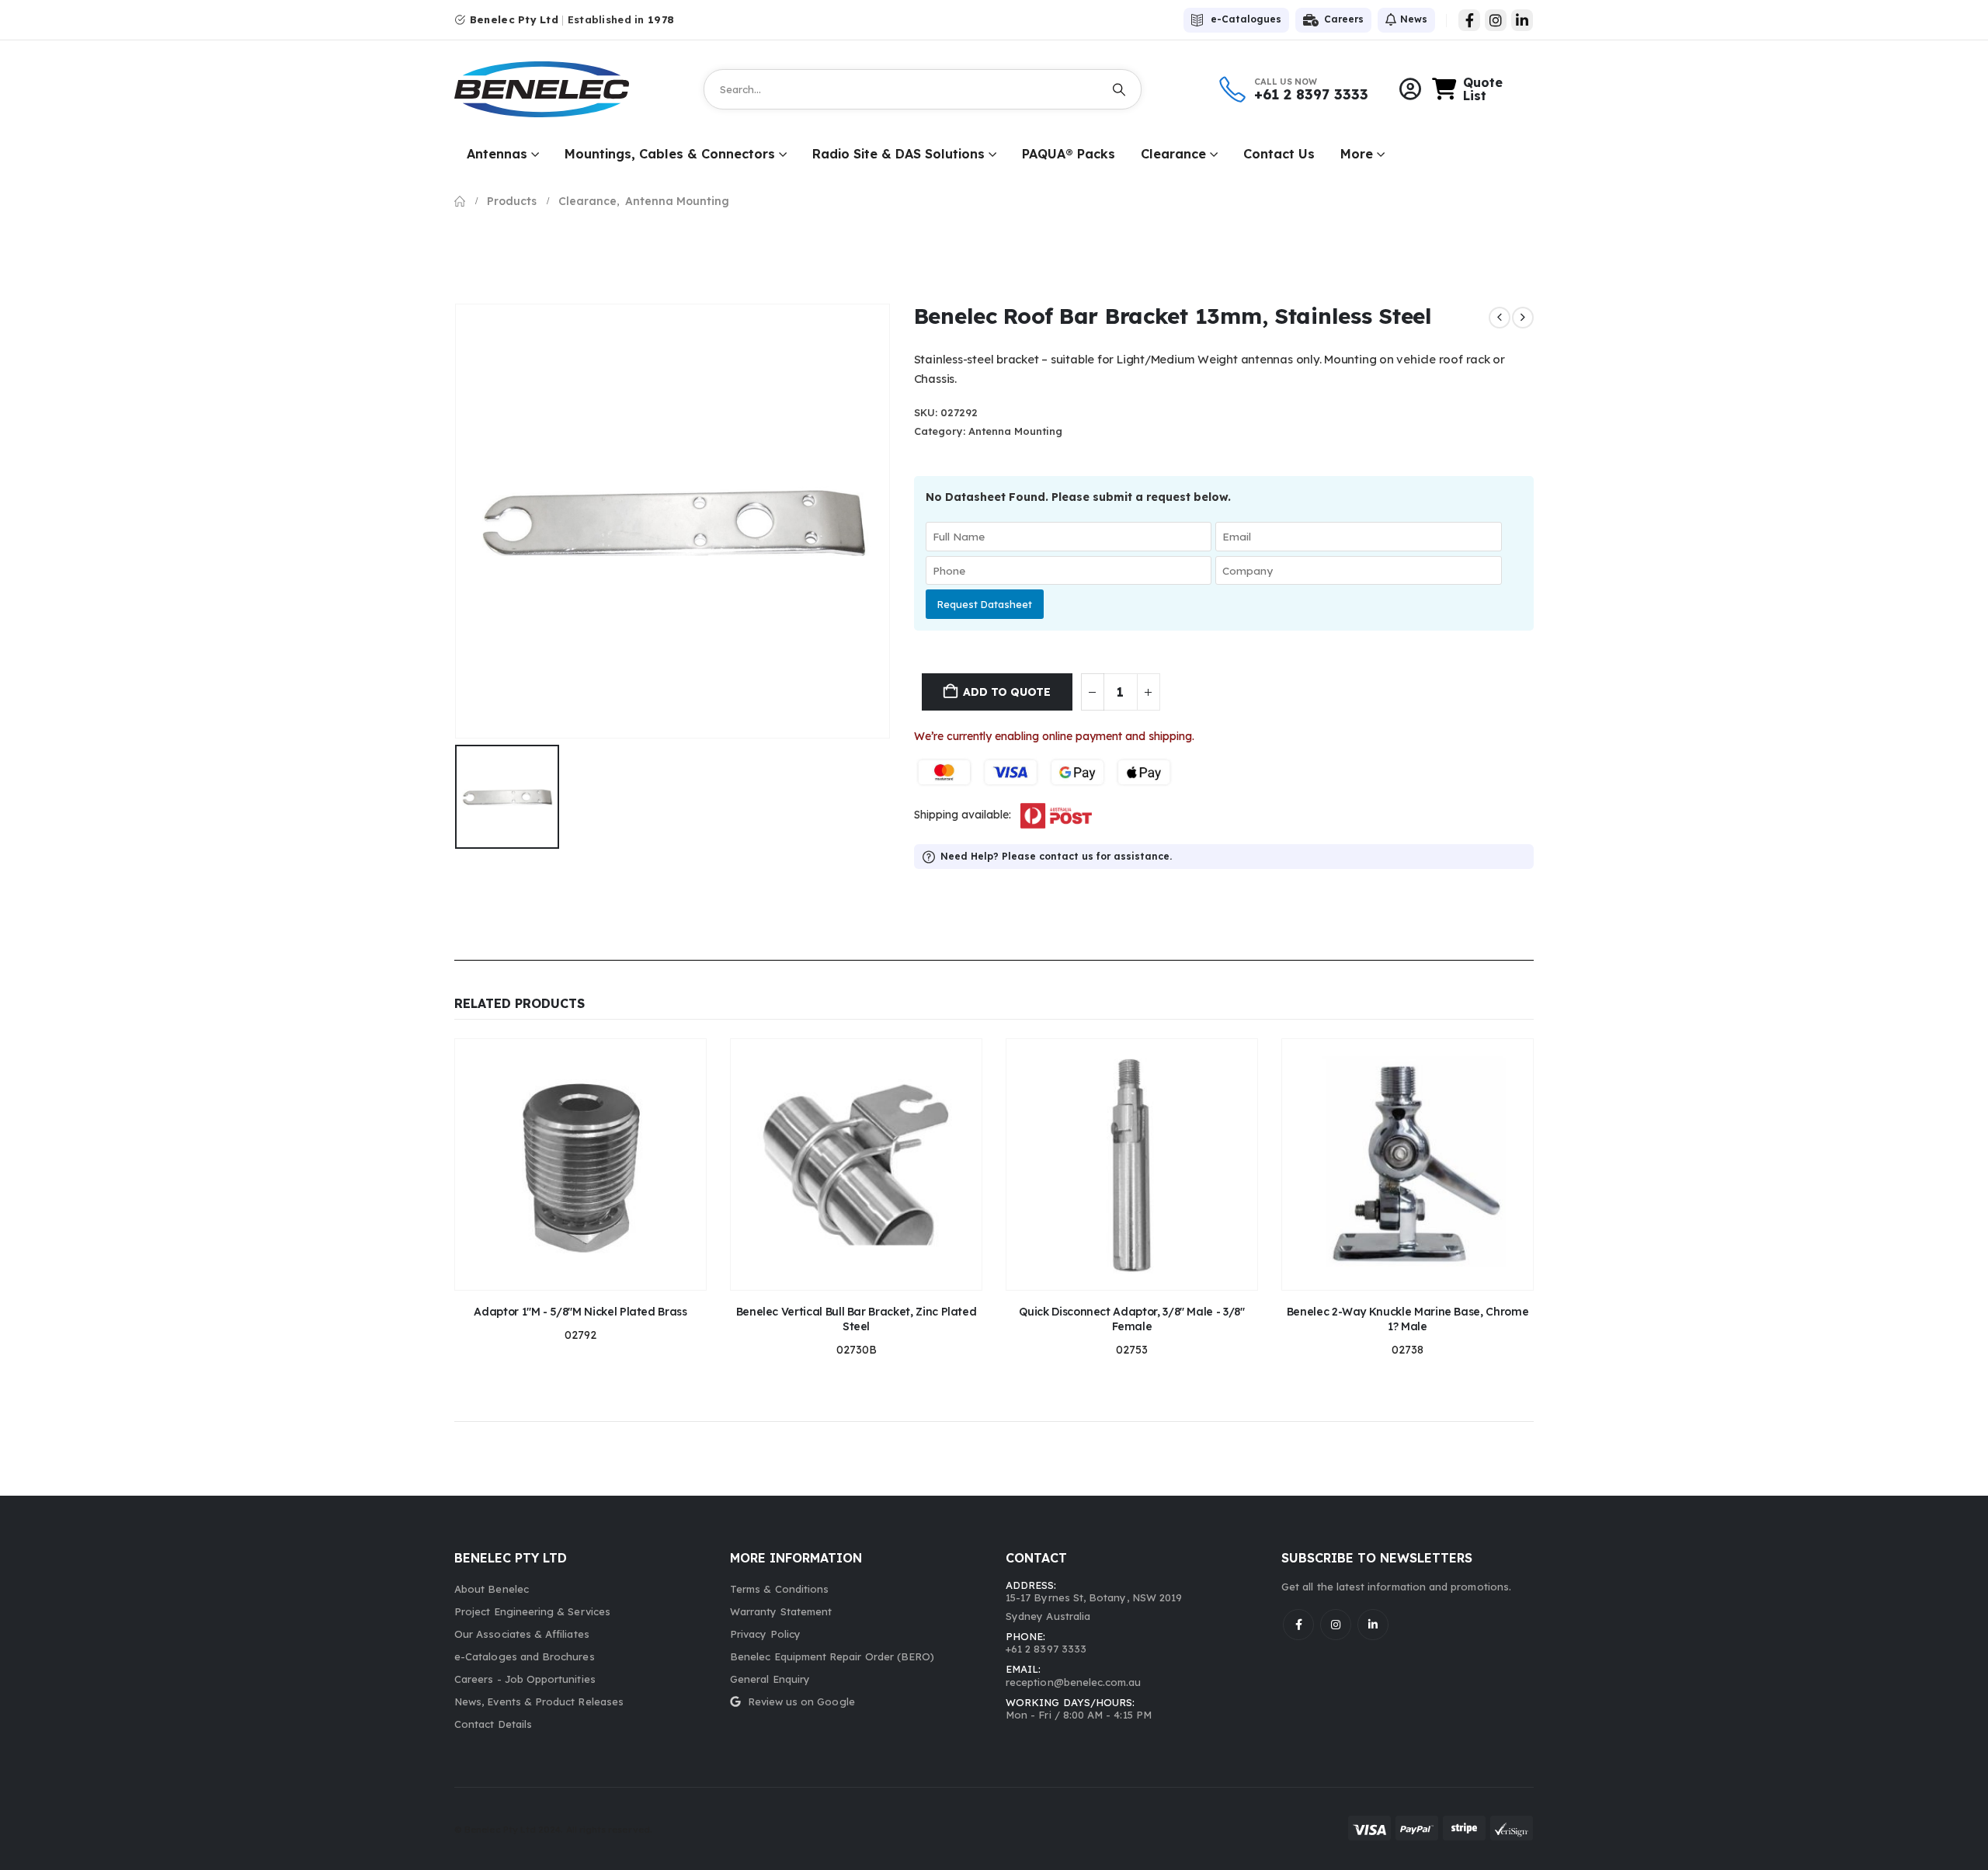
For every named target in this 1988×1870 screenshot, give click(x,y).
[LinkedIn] (1522, 20)
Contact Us (1279, 154)
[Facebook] (1469, 20)
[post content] (580, 1164)
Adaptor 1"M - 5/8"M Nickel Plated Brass (580, 1312)
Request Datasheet (985, 604)
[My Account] (1410, 89)
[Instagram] (1496, 20)
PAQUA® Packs (1069, 154)
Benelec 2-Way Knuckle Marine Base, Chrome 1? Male (1408, 1319)
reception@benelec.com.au (1074, 1682)
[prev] (1500, 318)
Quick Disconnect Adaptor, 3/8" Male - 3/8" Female (1131, 1319)
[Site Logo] (542, 89)
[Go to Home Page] (460, 201)
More (1357, 154)
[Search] (1119, 89)
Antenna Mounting (1015, 431)
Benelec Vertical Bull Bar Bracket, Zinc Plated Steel (857, 1319)
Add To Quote (1006, 692)
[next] (1523, 318)
